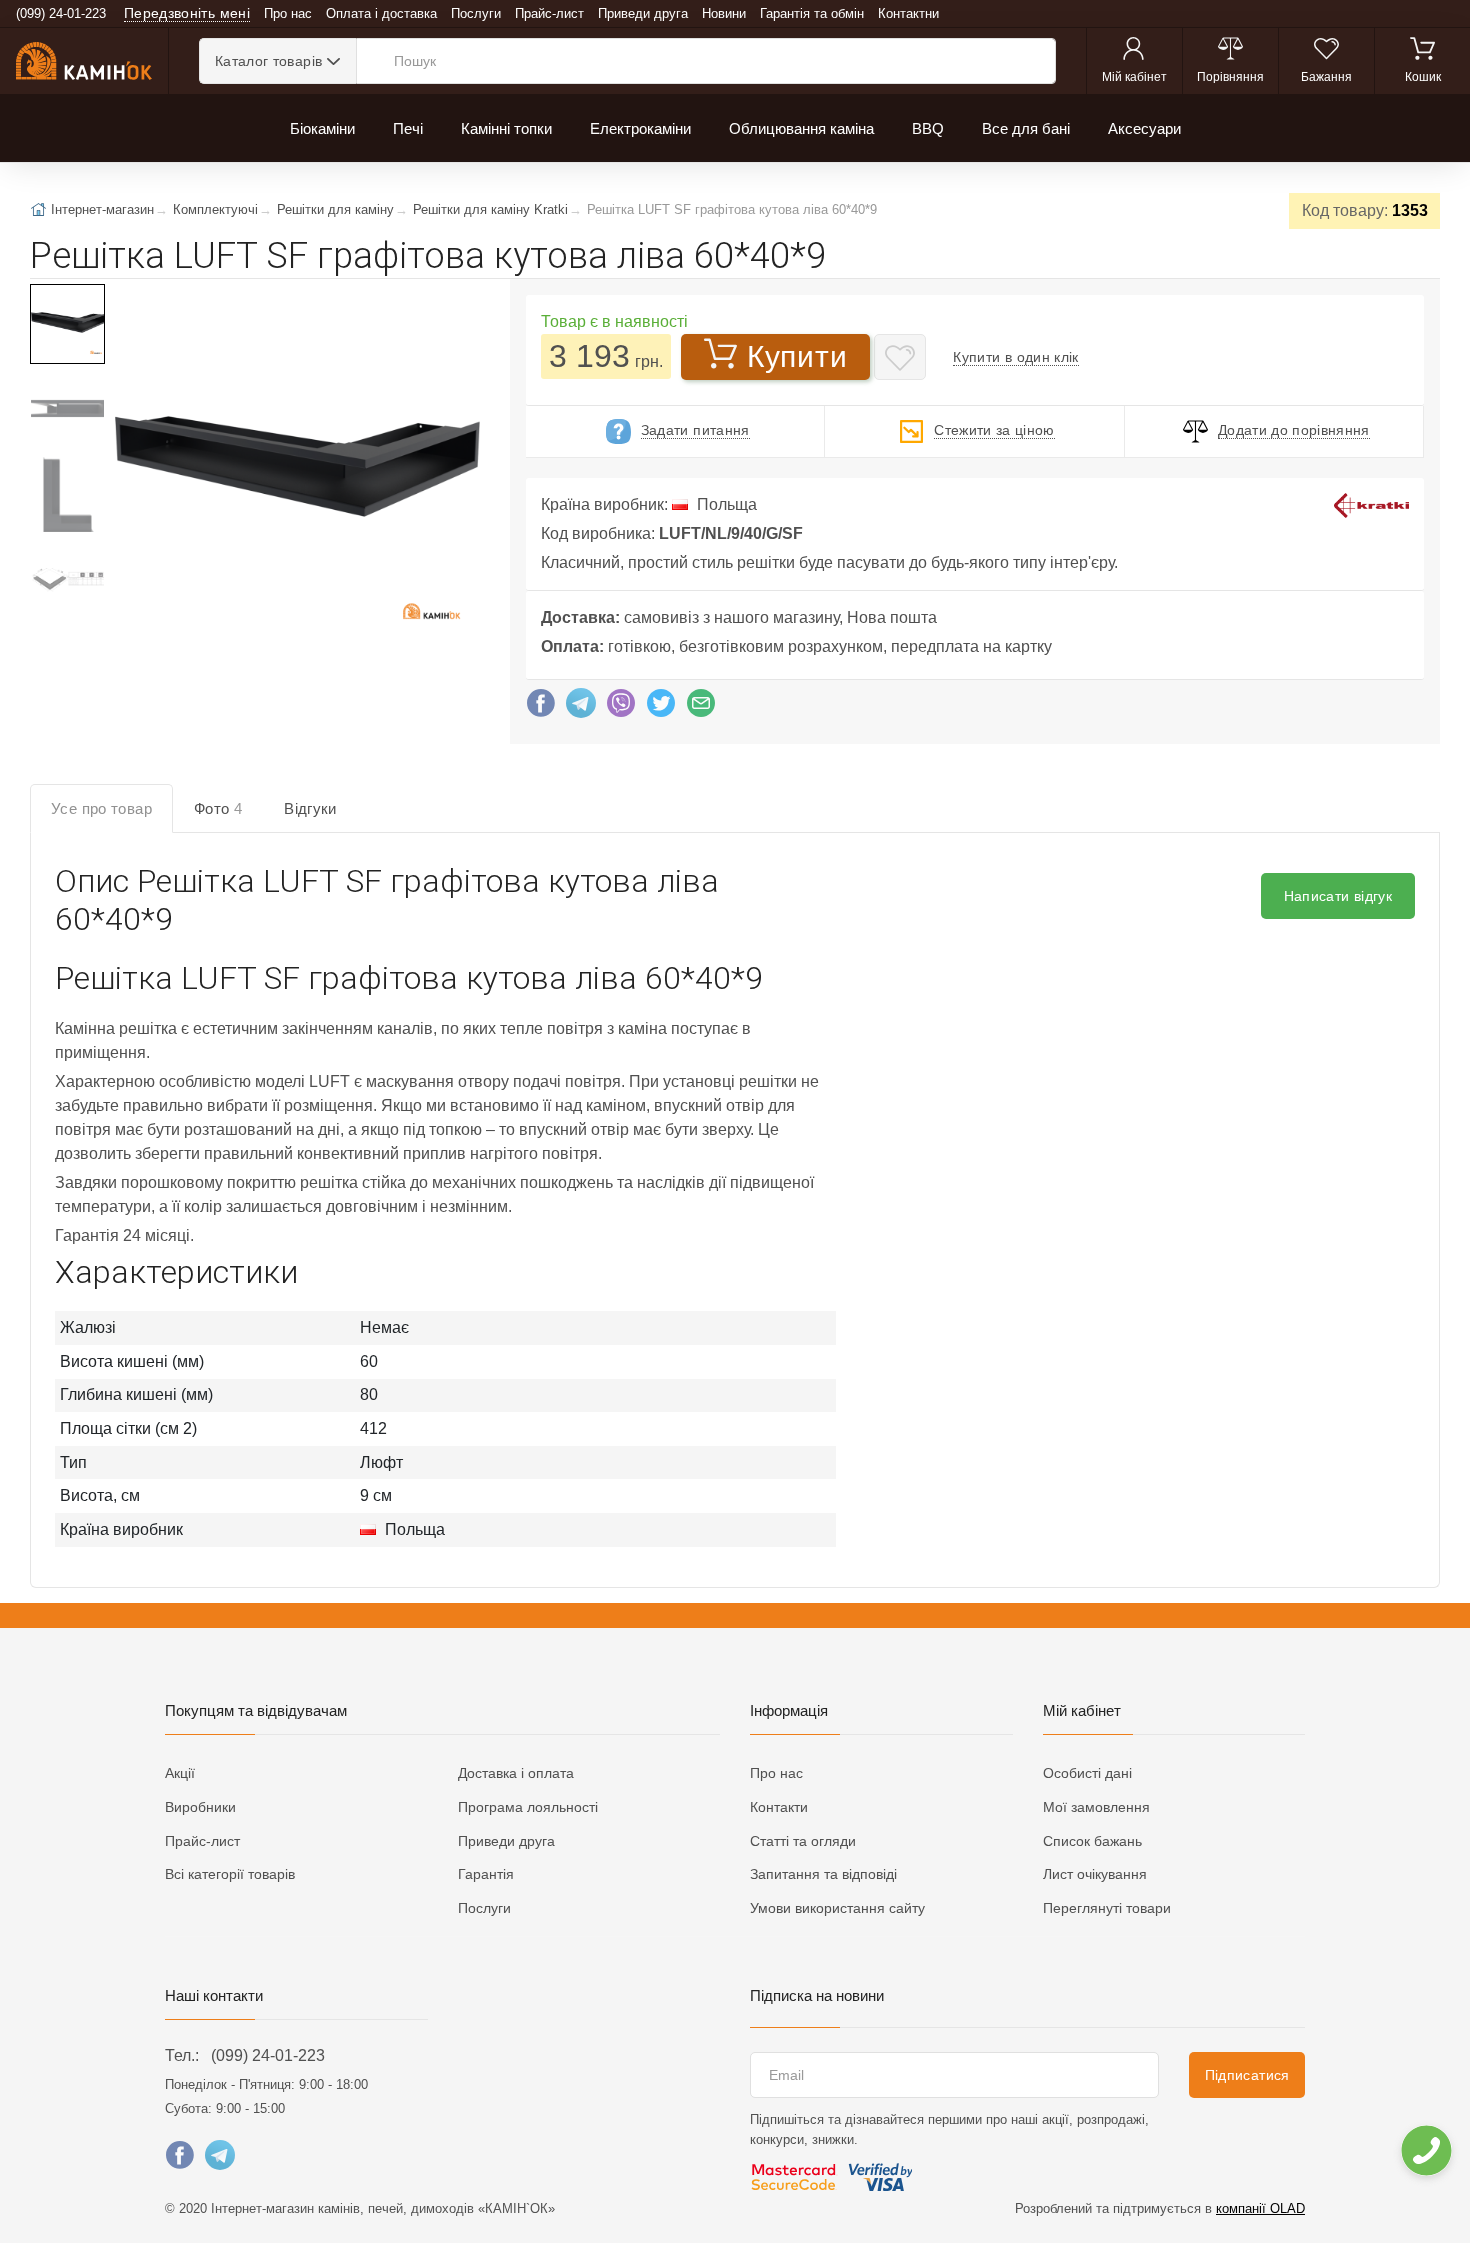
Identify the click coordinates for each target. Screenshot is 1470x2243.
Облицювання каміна (801, 128)
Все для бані (1026, 128)
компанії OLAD (1260, 2208)
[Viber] (621, 708)
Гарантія (486, 1874)
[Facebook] (541, 708)
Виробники (200, 1807)
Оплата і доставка (381, 13)
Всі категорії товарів (230, 1874)
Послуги (476, 13)
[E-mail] (701, 708)
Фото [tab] (218, 808)
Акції (180, 1773)
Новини (724, 13)
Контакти (779, 1807)
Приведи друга (643, 13)
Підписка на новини (817, 1995)
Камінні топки (506, 128)
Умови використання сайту (837, 1908)
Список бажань (1092, 1841)
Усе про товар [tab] (101, 808)
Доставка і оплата (516, 1773)
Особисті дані (1087, 1773)
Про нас (288, 13)
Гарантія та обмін (812, 13)
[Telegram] (581, 708)
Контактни (908, 13)
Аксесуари (1144, 128)
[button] (295, 468)
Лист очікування (1095, 1874)
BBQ (928, 128)
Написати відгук (1338, 896)
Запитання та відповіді (823, 1874)
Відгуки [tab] (310, 808)
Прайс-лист (549, 13)
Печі (408, 128)
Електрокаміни (640, 128)
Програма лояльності (528, 1807)
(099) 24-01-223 (268, 2055)
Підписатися (1247, 2075)
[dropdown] (1425, 2150)
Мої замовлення (1096, 1807)
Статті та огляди (803, 1841)
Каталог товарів (268, 61)
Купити (797, 356)
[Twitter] (661, 708)
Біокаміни (322, 128)
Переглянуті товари (1107, 1908)
